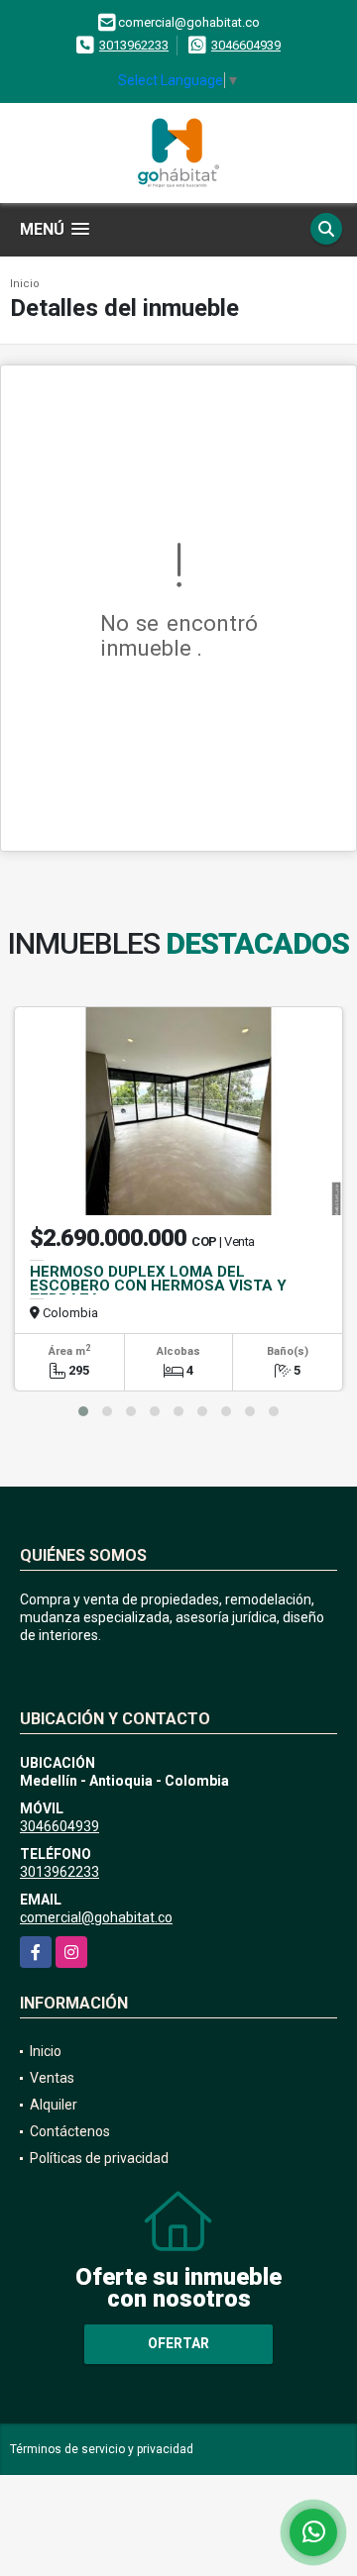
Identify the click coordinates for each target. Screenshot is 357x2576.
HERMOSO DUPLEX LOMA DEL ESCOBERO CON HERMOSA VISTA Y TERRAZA (158, 1286)
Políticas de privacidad (99, 2158)
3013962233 (134, 45)
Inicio (25, 284)
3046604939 (246, 45)
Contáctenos (70, 2131)
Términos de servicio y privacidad (102, 2449)
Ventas (52, 2078)
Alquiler (54, 2105)
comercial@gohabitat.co (96, 1917)
